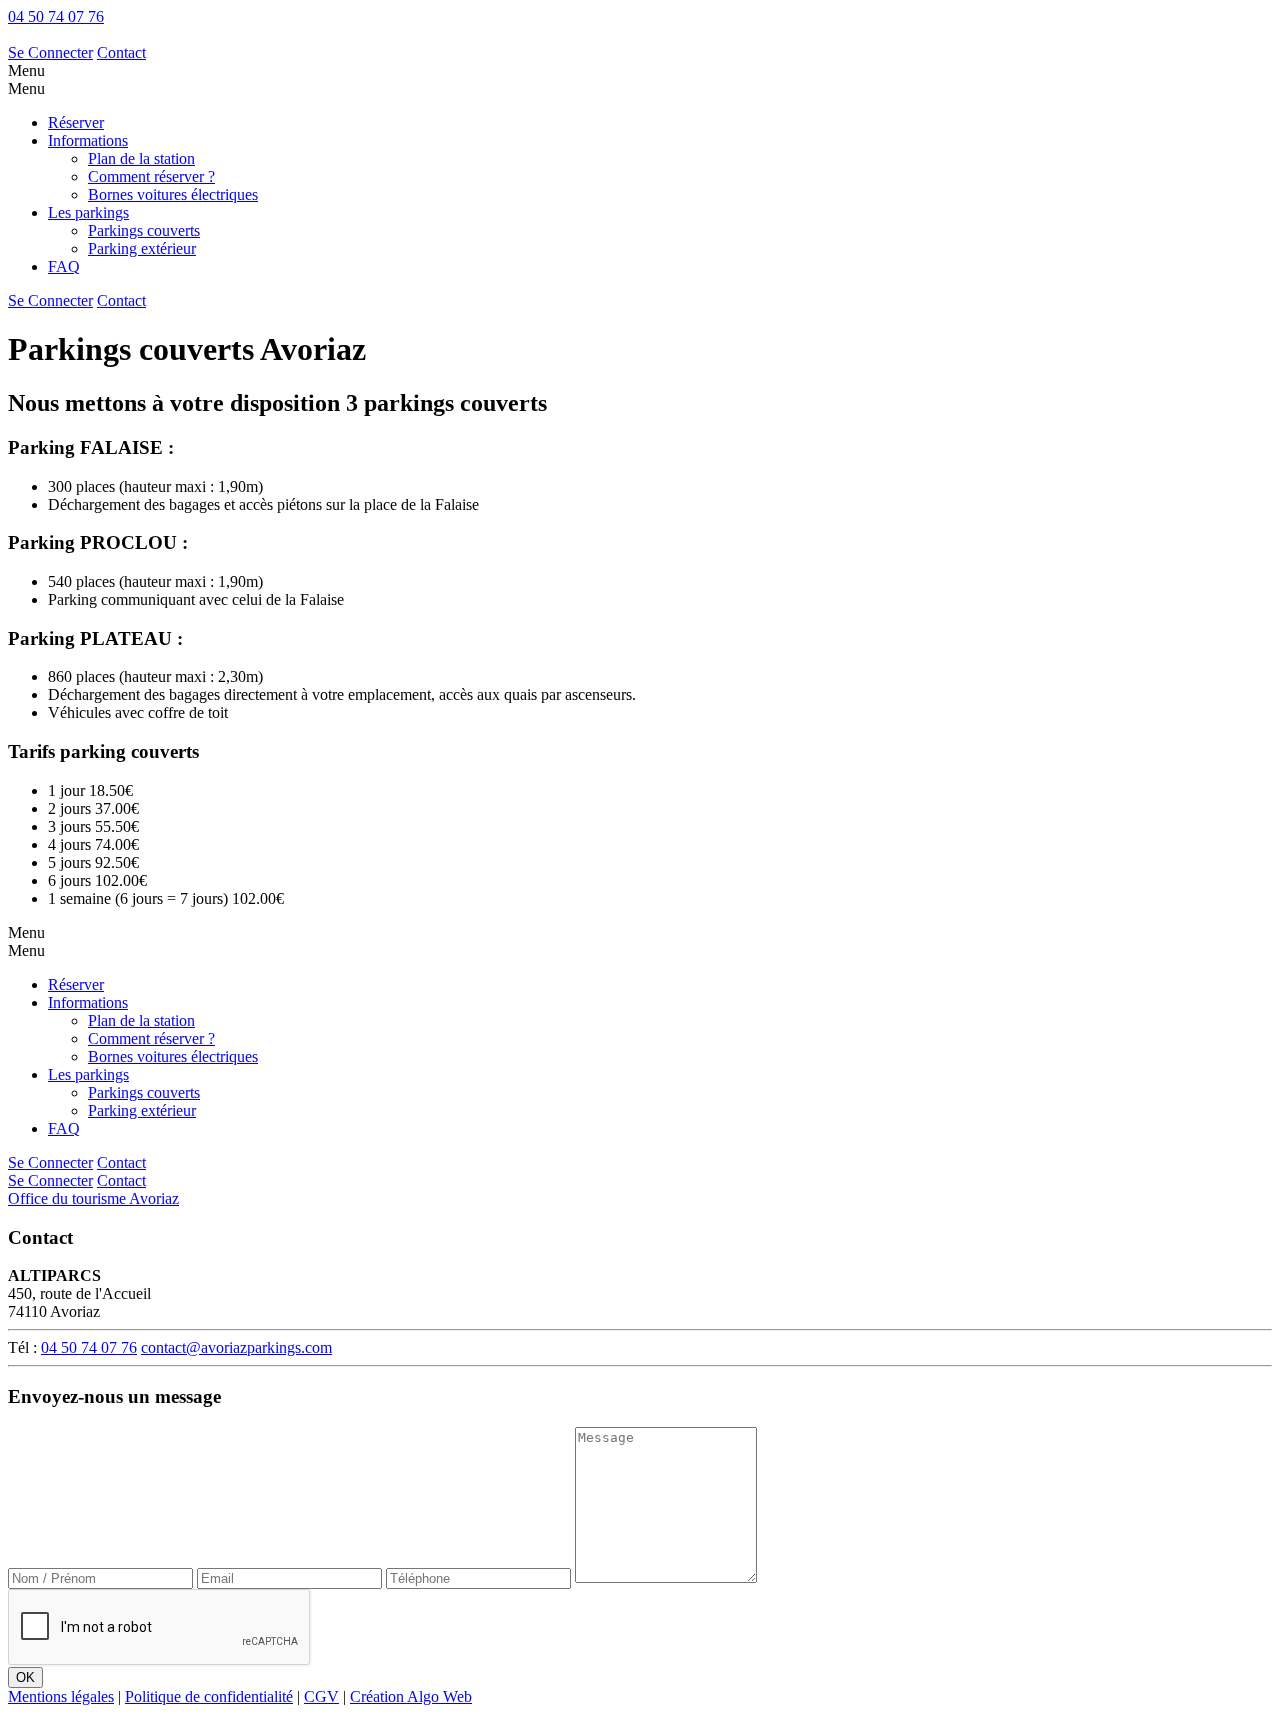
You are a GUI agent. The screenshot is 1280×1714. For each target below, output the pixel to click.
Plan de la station (141, 158)
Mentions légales (61, 1696)
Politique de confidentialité (209, 1696)
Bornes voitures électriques (173, 194)
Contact (121, 52)
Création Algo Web (411, 1696)
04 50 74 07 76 (56, 16)
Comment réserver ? (151, 176)
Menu (26, 70)
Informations (88, 140)
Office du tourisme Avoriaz (93, 1198)
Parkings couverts (144, 230)
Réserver (76, 122)
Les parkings (88, 212)
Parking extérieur (142, 248)
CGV (321, 1696)
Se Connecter (50, 52)
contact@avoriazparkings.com (236, 1347)
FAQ (64, 266)
